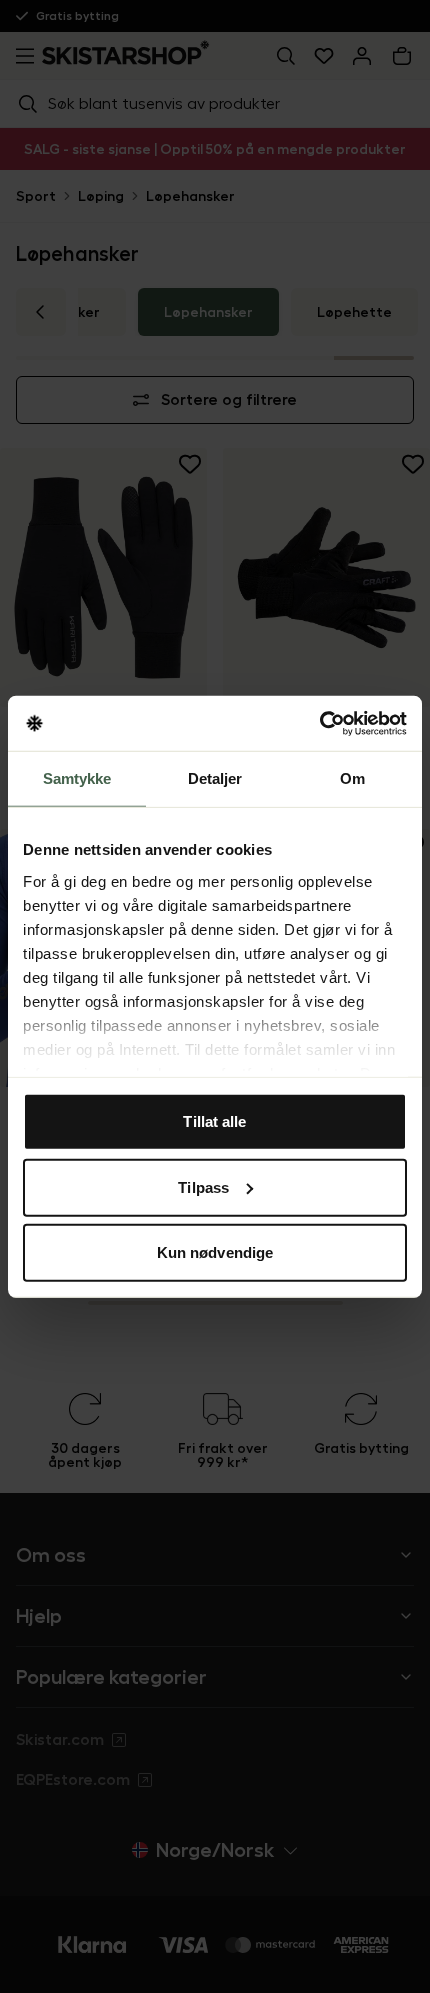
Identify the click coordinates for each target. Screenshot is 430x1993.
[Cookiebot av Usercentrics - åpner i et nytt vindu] (319, 723)
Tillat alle (214, 1121)
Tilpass (203, 1186)
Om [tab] (352, 778)
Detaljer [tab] (215, 778)
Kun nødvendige (215, 1252)
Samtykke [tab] (77, 778)
